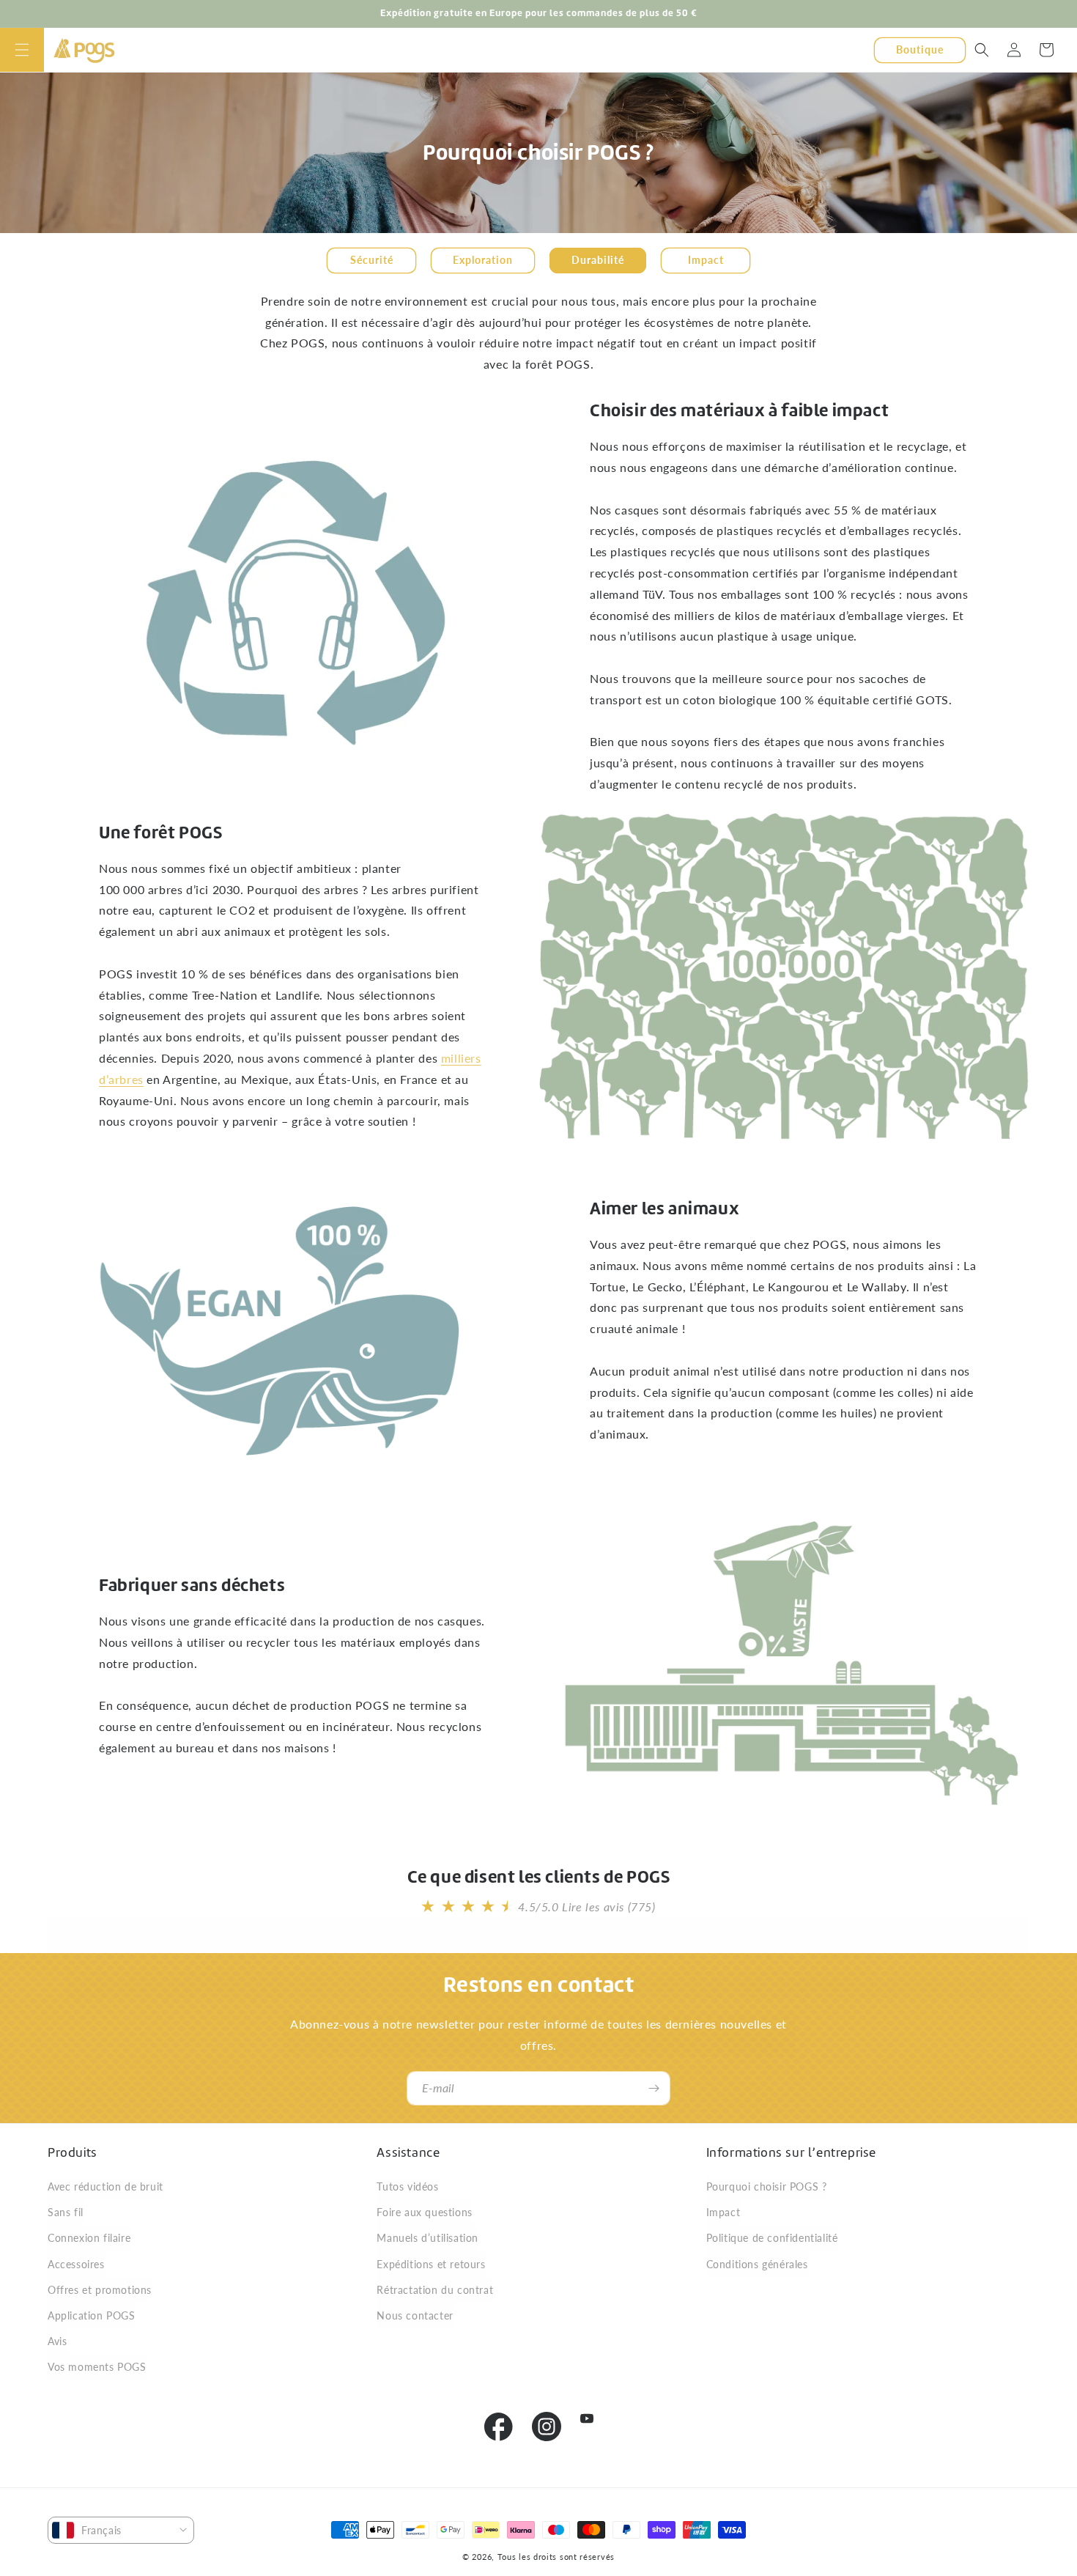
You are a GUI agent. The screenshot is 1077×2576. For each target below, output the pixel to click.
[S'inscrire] (654, 2088)
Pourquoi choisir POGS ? (767, 2186)
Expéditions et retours (431, 2264)
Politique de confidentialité (772, 2238)
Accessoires (76, 2264)
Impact (723, 2212)
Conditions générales (757, 2264)
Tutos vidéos (407, 2186)
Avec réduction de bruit (106, 2186)
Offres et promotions (100, 2290)
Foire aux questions (424, 2212)
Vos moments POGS (97, 2367)
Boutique (920, 49)
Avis (57, 2341)
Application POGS (92, 2315)
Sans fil (66, 2212)
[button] (22, 50)
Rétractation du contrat (435, 2290)
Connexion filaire (89, 2238)
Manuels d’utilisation (428, 2238)
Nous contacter (415, 2315)
